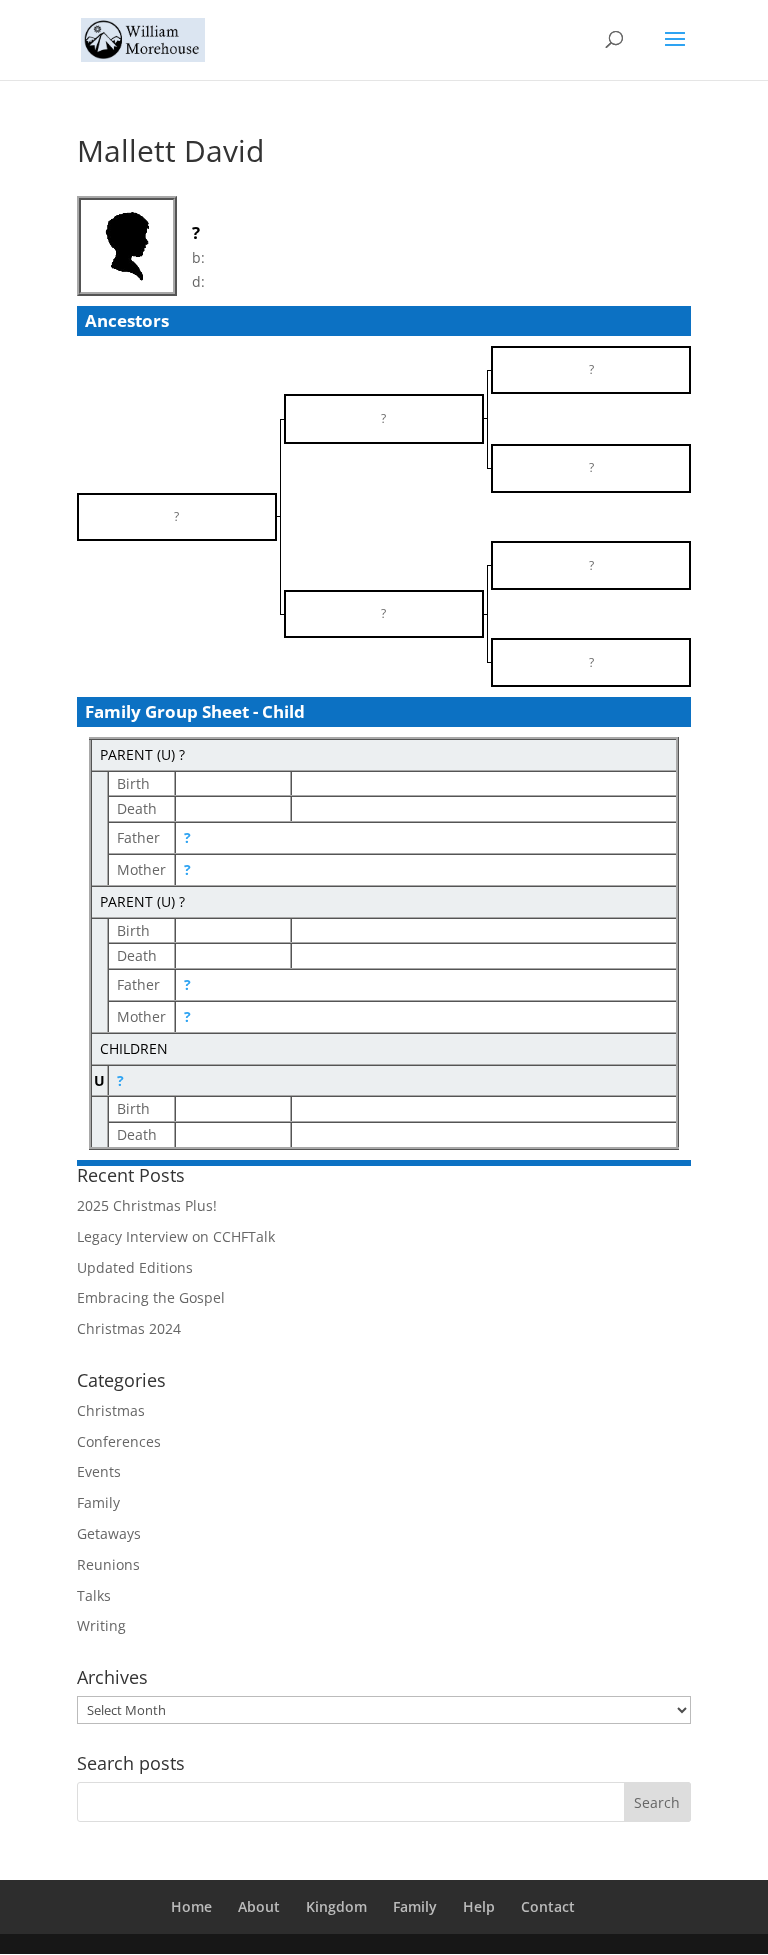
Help (479, 1906)
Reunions (108, 1564)
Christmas (111, 1410)
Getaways (109, 1533)
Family (98, 1502)
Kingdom (336, 1906)
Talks (94, 1595)
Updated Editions (135, 1267)
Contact (548, 1906)
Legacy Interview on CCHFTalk (176, 1236)
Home (191, 1906)
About (259, 1906)
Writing (101, 1625)
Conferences (119, 1441)
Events (99, 1471)
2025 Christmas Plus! (147, 1205)
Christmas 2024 (129, 1328)
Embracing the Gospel (151, 1297)
